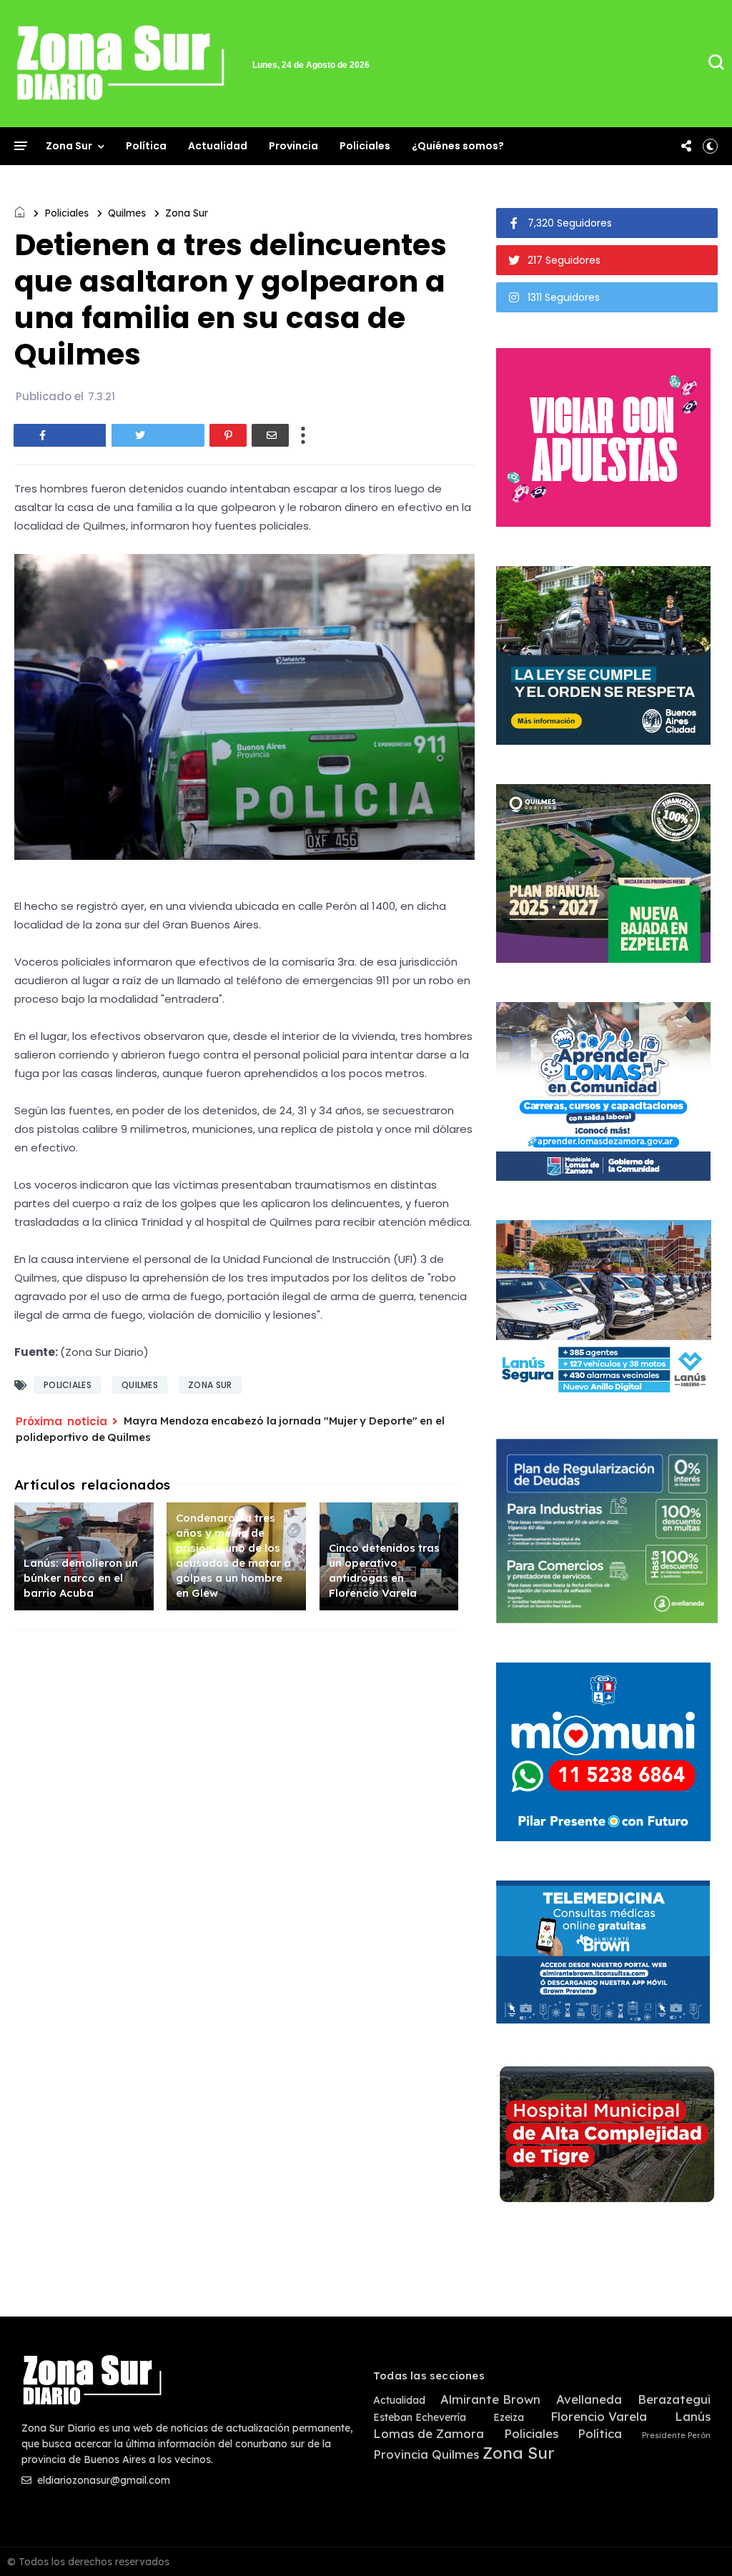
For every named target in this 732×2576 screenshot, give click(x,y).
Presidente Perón (676, 2436)
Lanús (693, 2417)
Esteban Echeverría (420, 2418)
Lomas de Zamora (429, 2434)
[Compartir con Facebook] (60, 435)
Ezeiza (509, 2418)
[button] (710, 146)
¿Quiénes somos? (458, 146)
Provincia (293, 146)
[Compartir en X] (158, 435)
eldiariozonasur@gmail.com (102, 2480)
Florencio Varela (599, 2417)
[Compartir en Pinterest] (228, 435)
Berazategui (674, 2399)
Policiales (365, 146)
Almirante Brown (490, 2399)
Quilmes (127, 213)
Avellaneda (589, 2399)
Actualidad (218, 146)
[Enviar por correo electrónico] (270, 435)
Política (146, 146)
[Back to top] (697, 2542)
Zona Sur (69, 146)
